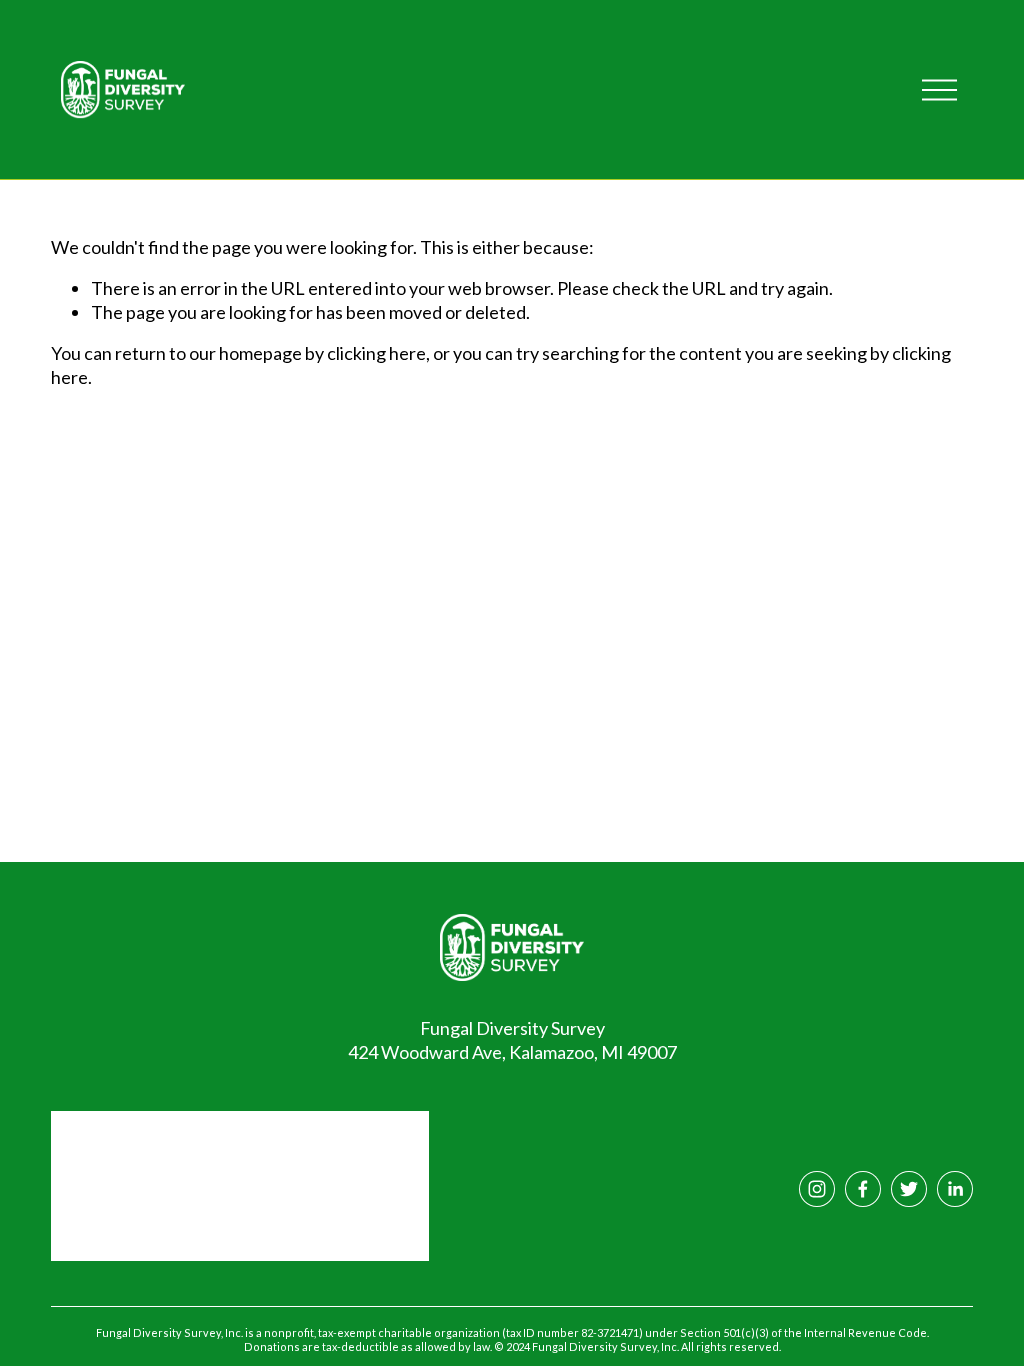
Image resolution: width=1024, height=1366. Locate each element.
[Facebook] (863, 1189)
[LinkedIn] (955, 1189)
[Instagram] (817, 1189)
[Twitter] (909, 1189)
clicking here (376, 353)
